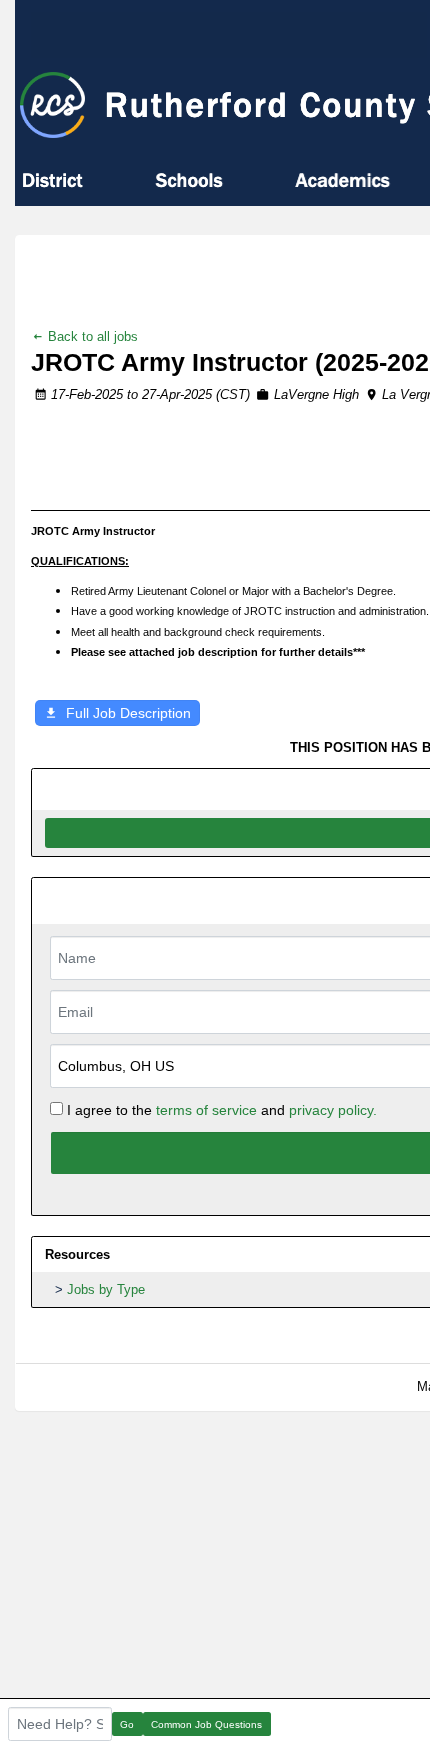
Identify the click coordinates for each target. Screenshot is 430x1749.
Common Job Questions (206, 1724)
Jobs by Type (106, 1289)
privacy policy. (333, 1110)
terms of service (206, 1110)
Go (127, 1724)
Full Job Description (128, 713)
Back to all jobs (91, 336)
